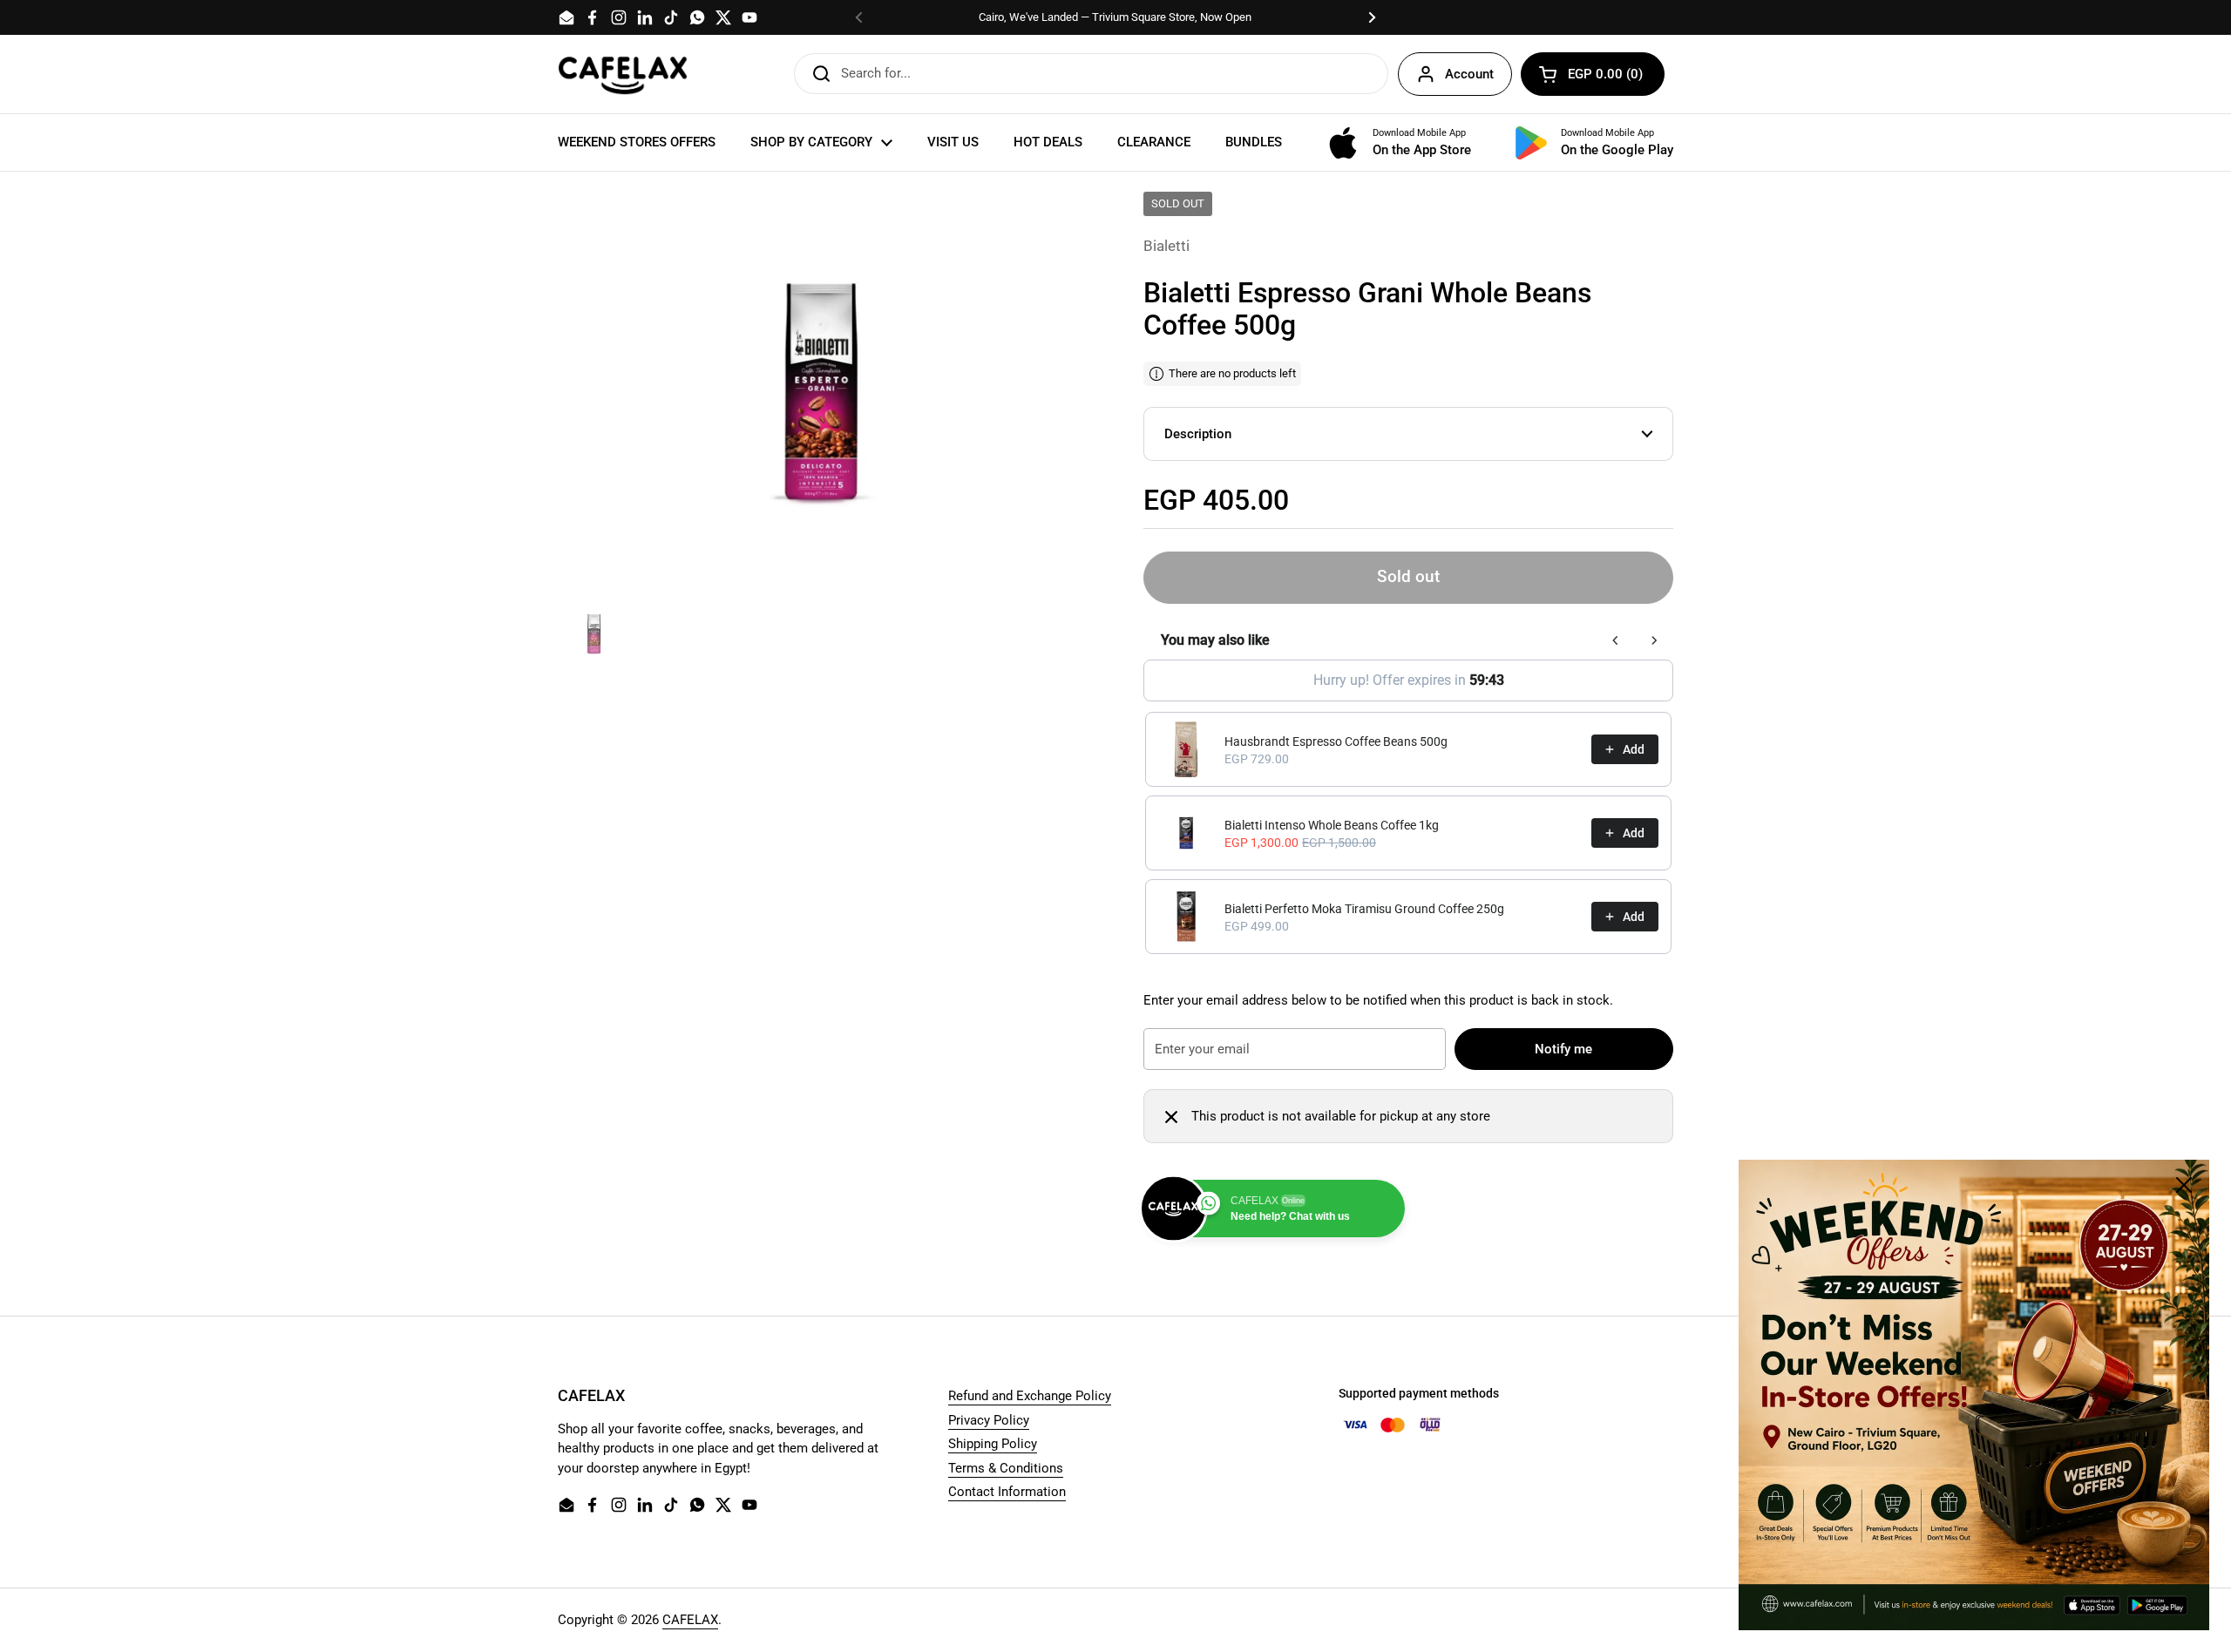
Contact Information (1007, 1492)
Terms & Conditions (1006, 1468)
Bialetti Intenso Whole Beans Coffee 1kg (1332, 825)
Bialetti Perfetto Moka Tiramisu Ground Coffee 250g (1364, 909)
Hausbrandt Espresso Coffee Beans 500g (1336, 741)
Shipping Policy (993, 1444)
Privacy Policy (989, 1420)
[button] (1593, 74)
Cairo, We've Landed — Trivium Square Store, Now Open (1115, 17)
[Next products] (1654, 640)
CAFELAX (690, 1620)
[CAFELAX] (623, 74)
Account (1469, 74)
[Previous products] (1616, 640)
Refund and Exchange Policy (1030, 1396)
